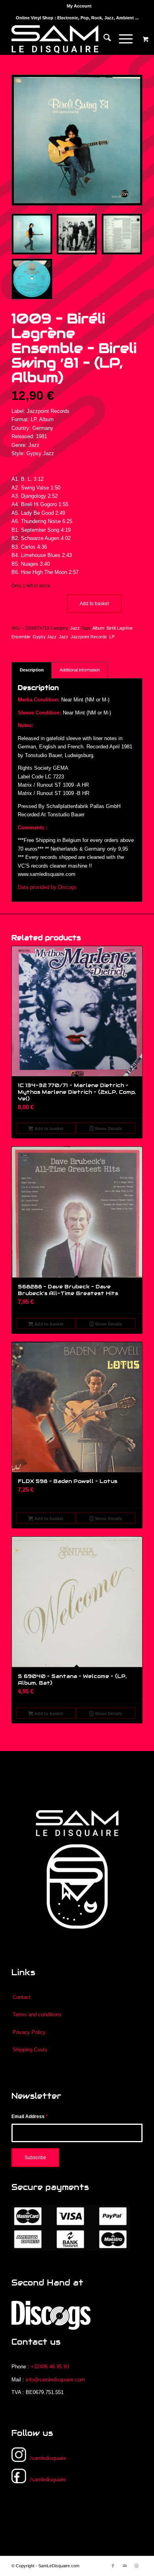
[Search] (103, 39)
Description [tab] (32, 670)
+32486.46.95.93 (50, 2367)
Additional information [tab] (80, 670)
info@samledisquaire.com (55, 2380)
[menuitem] (79, 6)
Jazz (75, 628)
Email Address (30, 2117)
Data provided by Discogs (47, 887)
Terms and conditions (37, 2014)
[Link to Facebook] (113, 2566)
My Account (79, 6)
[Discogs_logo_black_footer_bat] (51, 2315)
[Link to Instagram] (137, 2566)
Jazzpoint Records (89, 637)
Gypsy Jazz (45, 637)
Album (98, 628)
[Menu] (122, 39)
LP (112, 637)
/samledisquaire (48, 2458)
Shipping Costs (30, 2050)
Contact (22, 1997)
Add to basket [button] (48, 1129)
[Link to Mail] (125, 2566)
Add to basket (94, 604)
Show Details (108, 1129)
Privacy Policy (29, 2032)
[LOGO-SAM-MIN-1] (64, 39)
